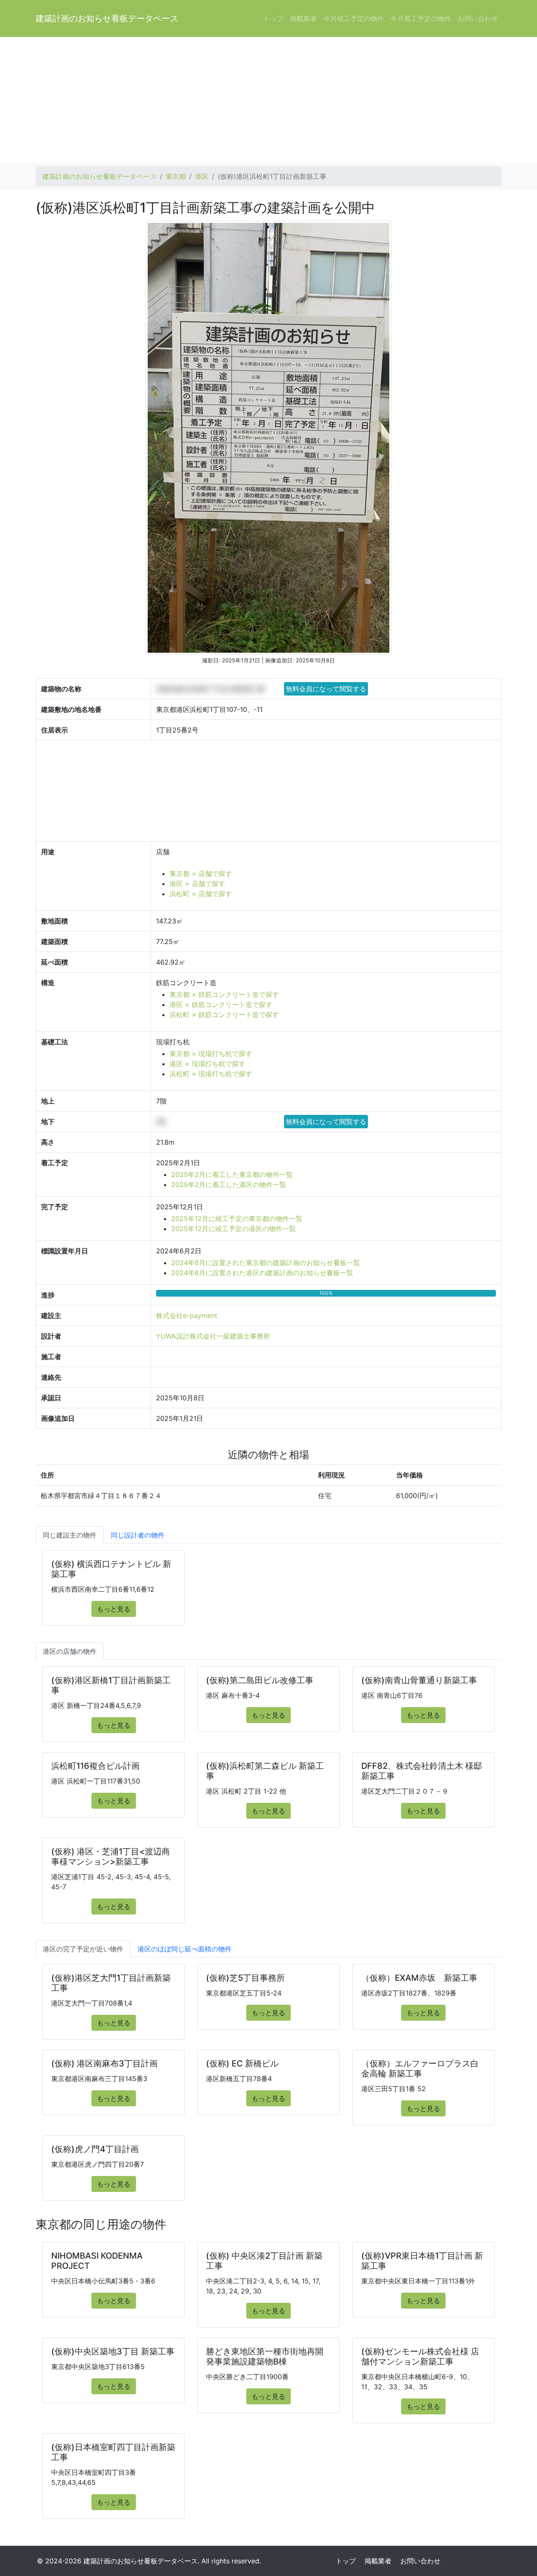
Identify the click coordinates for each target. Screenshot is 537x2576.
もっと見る (114, 1609)
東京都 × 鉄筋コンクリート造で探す (224, 994)
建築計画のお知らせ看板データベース (107, 18)
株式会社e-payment (187, 1315)
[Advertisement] (268, 100)
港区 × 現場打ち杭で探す (207, 1064)
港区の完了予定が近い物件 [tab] (83, 1949)
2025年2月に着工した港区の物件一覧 (229, 1185)
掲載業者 (303, 18)
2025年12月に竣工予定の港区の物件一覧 (233, 1229)
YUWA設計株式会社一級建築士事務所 (213, 1336)
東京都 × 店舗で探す (201, 873)
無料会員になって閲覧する (326, 689)
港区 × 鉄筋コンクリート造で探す (221, 1004)
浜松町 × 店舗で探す (201, 894)
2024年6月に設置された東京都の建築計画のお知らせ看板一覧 (266, 1263)
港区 (202, 176)
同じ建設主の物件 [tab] (70, 1535)
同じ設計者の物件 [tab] (138, 1535)
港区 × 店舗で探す (197, 884)
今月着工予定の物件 (421, 18)
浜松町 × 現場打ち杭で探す (211, 1074)
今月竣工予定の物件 (354, 18)
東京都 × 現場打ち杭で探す (211, 1054)
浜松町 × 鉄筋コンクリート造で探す (224, 1015)
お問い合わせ (478, 18)
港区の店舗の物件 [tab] (70, 1651)
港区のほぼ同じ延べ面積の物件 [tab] (185, 1949)
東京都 (176, 176)
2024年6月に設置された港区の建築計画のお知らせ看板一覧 (262, 1273)
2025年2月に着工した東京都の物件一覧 (232, 1174)
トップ (273, 18)
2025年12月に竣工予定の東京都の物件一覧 (237, 1219)
